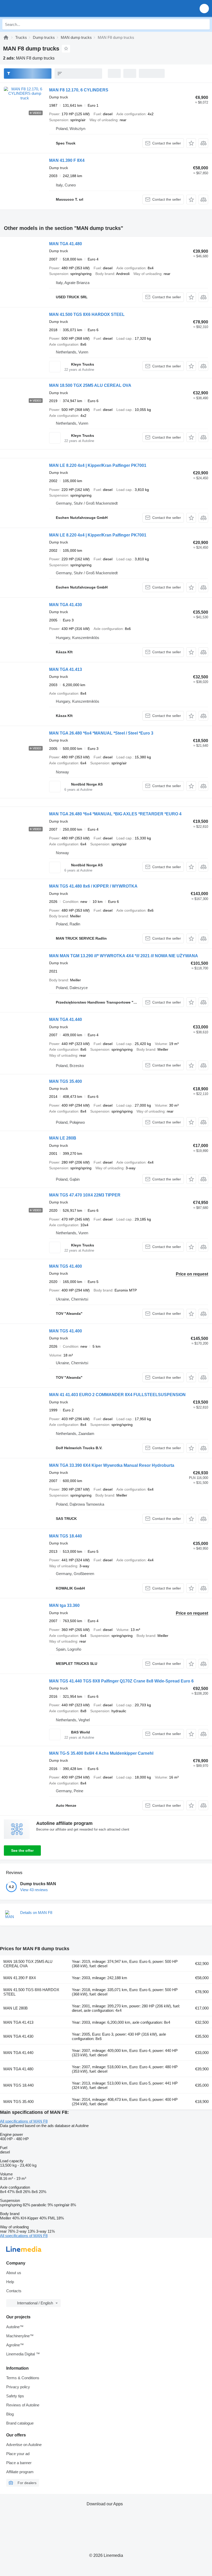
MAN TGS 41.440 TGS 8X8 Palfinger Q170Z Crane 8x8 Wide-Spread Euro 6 (121, 1681)
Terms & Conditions (23, 2378)
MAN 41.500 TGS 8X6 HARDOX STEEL (87, 314)
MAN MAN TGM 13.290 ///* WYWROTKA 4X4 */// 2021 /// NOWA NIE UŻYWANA (124, 956)
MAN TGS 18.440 (66, 1536)
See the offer (22, 1851)
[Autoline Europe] (33, 8)
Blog (10, 2414)
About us (14, 2273)
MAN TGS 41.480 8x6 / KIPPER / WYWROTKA (93, 886)
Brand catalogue (20, 2423)
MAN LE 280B (63, 1138)
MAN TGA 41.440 (66, 1019)
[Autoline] (6, 37)
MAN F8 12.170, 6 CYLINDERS (79, 90)
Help (10, 2282)
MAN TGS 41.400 (66, 1266)
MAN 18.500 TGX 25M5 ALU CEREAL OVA (90, 385)
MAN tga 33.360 (64, 1605)
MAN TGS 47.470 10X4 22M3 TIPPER (85, 1195)
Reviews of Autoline (23, 2405)
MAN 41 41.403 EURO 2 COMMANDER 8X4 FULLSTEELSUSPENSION (117, 1395)
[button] (204, 8)
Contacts (14, 2291)
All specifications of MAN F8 (24, 2121)
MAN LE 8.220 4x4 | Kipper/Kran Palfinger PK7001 (98, 465)
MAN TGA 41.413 (66, 669)
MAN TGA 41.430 (66, 605)
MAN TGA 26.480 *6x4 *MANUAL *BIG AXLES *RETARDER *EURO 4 (115, 814)
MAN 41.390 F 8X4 (67, 160)
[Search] (205, 24)
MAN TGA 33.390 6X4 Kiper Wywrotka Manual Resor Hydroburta (112, 1465)
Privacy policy (18, 2387)
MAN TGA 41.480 (66, 244)
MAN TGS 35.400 (66, 1081)
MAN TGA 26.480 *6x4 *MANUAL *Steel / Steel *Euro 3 (101, 733)
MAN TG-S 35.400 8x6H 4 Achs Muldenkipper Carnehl (101, 1753)
